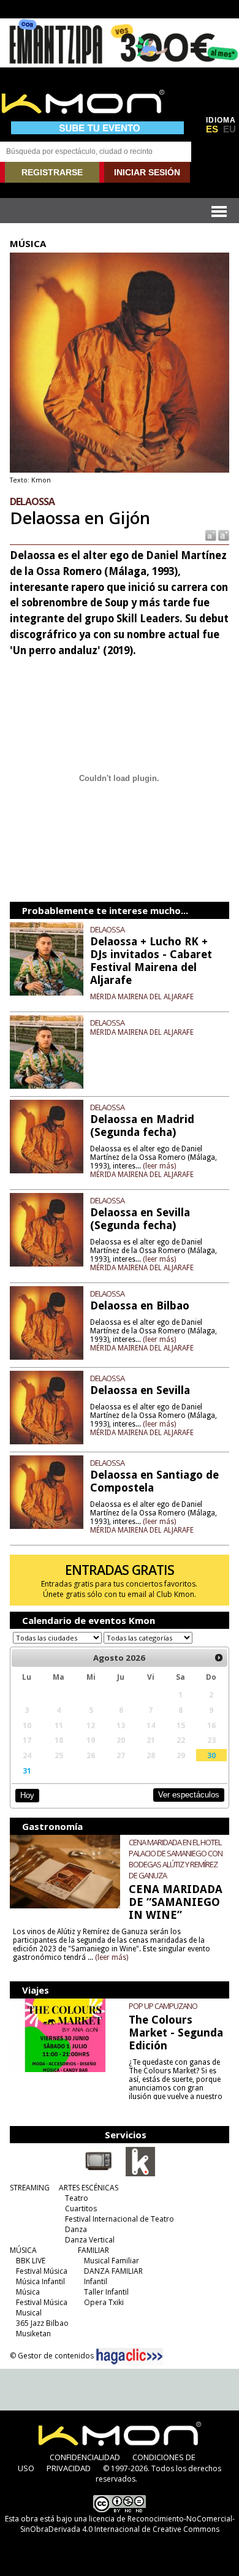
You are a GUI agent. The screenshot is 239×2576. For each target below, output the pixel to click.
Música (28, 2292)
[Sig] (219, 1658)
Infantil (96, 2281)
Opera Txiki (104, 2302)
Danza (76, 2229)
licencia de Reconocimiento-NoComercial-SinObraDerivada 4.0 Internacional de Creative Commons (127, 2524)
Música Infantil (40, 2281)
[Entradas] (140, 2174)
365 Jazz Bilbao (42, 2323)
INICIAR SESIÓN (147, 172)
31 (27, 1770)
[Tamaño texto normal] (210, 535)
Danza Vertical (90, 2240)
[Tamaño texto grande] (223, 535)
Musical (29, 2313)
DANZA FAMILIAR (113, 2271)
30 (211, 1755)
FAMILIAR (93, 2250)
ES (212, 129)
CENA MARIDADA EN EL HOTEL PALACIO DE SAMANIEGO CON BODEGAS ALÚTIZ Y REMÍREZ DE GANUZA (176, 1859)
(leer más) (159, 1166)
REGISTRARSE (52, 172)
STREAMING (30, 2188)
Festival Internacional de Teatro (120, 2219)
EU (230, 129)
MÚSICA (23, 2250)
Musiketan (33, 2334)
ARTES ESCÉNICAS (89, 2188)
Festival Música (42, 2271)
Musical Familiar (112, 2261)
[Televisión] (99, 2174)
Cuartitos (81, 2208)
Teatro (77, 2198)
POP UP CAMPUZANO (163, 2006)
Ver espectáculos (189, 1795)
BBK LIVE (31, 2261)
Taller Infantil (106, 2292)
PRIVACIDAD (69, 2468)
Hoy (27, 1795)
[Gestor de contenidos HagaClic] (129, 2357)
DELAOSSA (107, 929)
